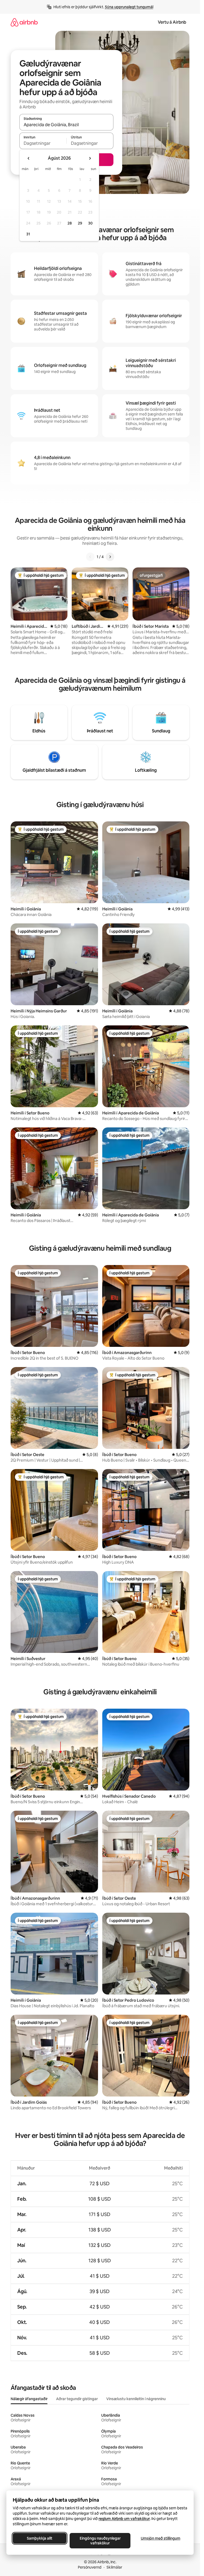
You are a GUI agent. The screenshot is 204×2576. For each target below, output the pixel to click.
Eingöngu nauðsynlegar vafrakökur (100, 2541)
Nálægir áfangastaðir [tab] (29, 2399)
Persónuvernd (90, 2567)
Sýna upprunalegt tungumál (129, 7)
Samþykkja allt (40, 2538)
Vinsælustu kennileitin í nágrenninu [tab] (136, 2399)
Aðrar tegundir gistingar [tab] (77, 2399)
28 (70, 223)
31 (28, 234)
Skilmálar (114, 2567)
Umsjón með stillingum (161, 2538)
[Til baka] (90, 557)
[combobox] (66, 125)
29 (80, 223)
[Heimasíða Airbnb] (24, 22)
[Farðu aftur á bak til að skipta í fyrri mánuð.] (29, 158)
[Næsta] (110, 557)
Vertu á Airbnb (172, 22)
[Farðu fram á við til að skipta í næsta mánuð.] (90, 158)
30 (90, 223)
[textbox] (43, 143)
